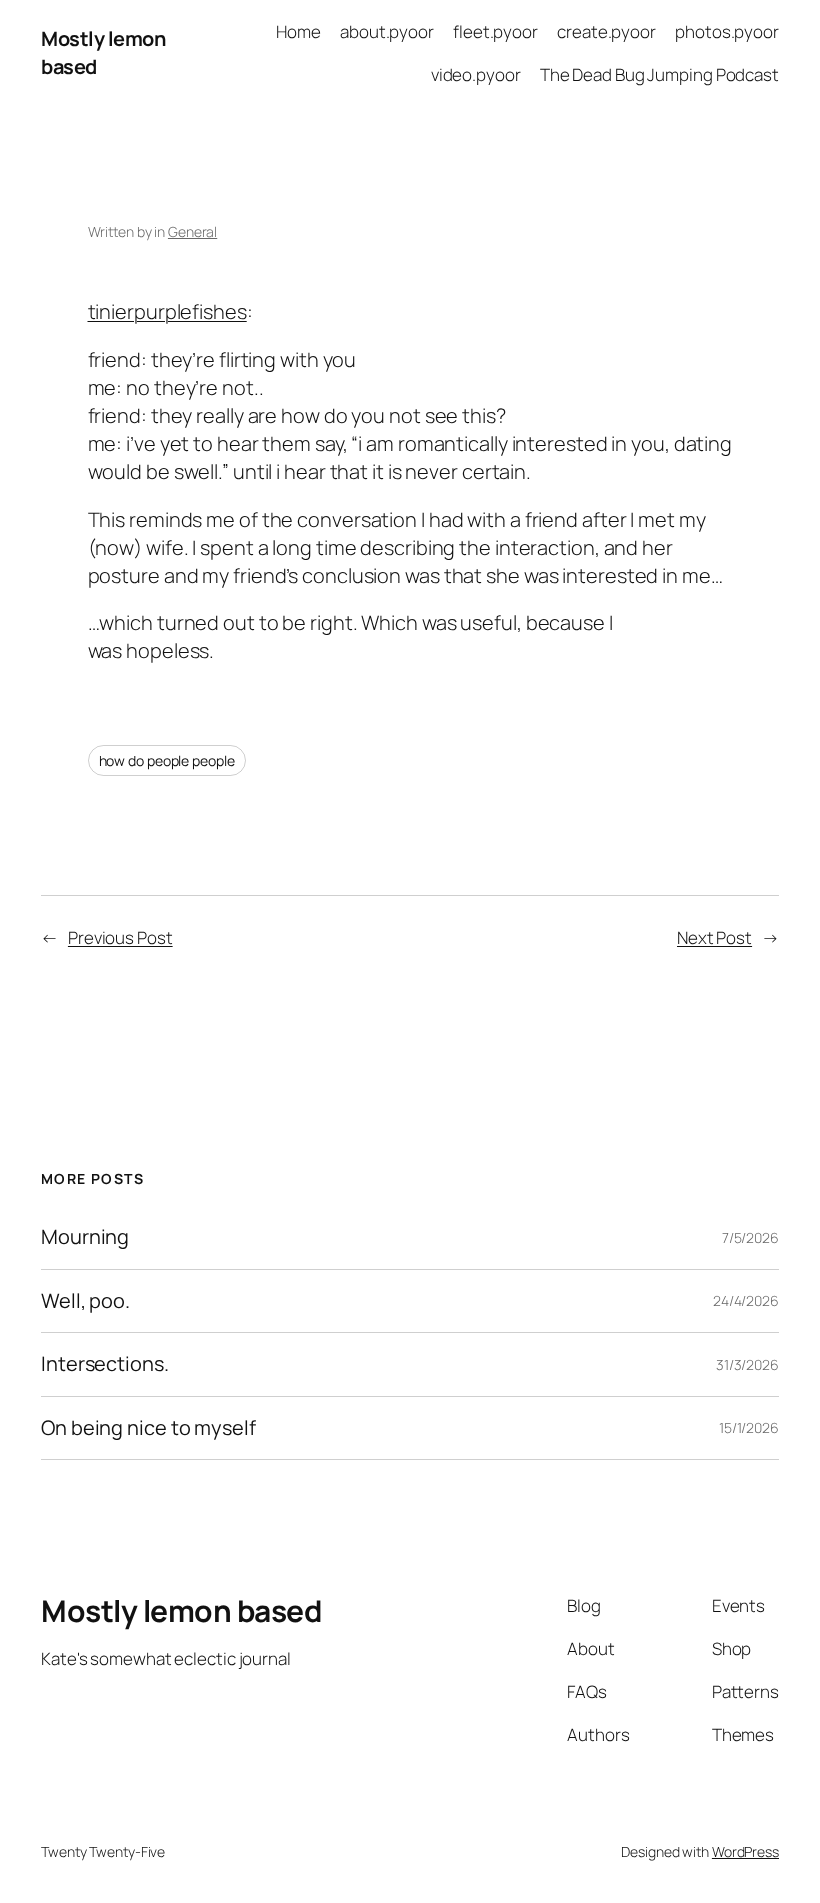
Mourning (85, 1237)
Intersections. (105, 1364)
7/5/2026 (750, 1237)
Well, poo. (85, 1301)
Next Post (714, 937)
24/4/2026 (746, 1300)
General (192, 231)
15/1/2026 (749, 1427)
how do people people (167, 760)
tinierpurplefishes (167, 311)
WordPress (745, 1851)
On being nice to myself (148, 1428)
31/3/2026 (747, 1364)
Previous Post (120, 937)
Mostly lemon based (181, 1610)
